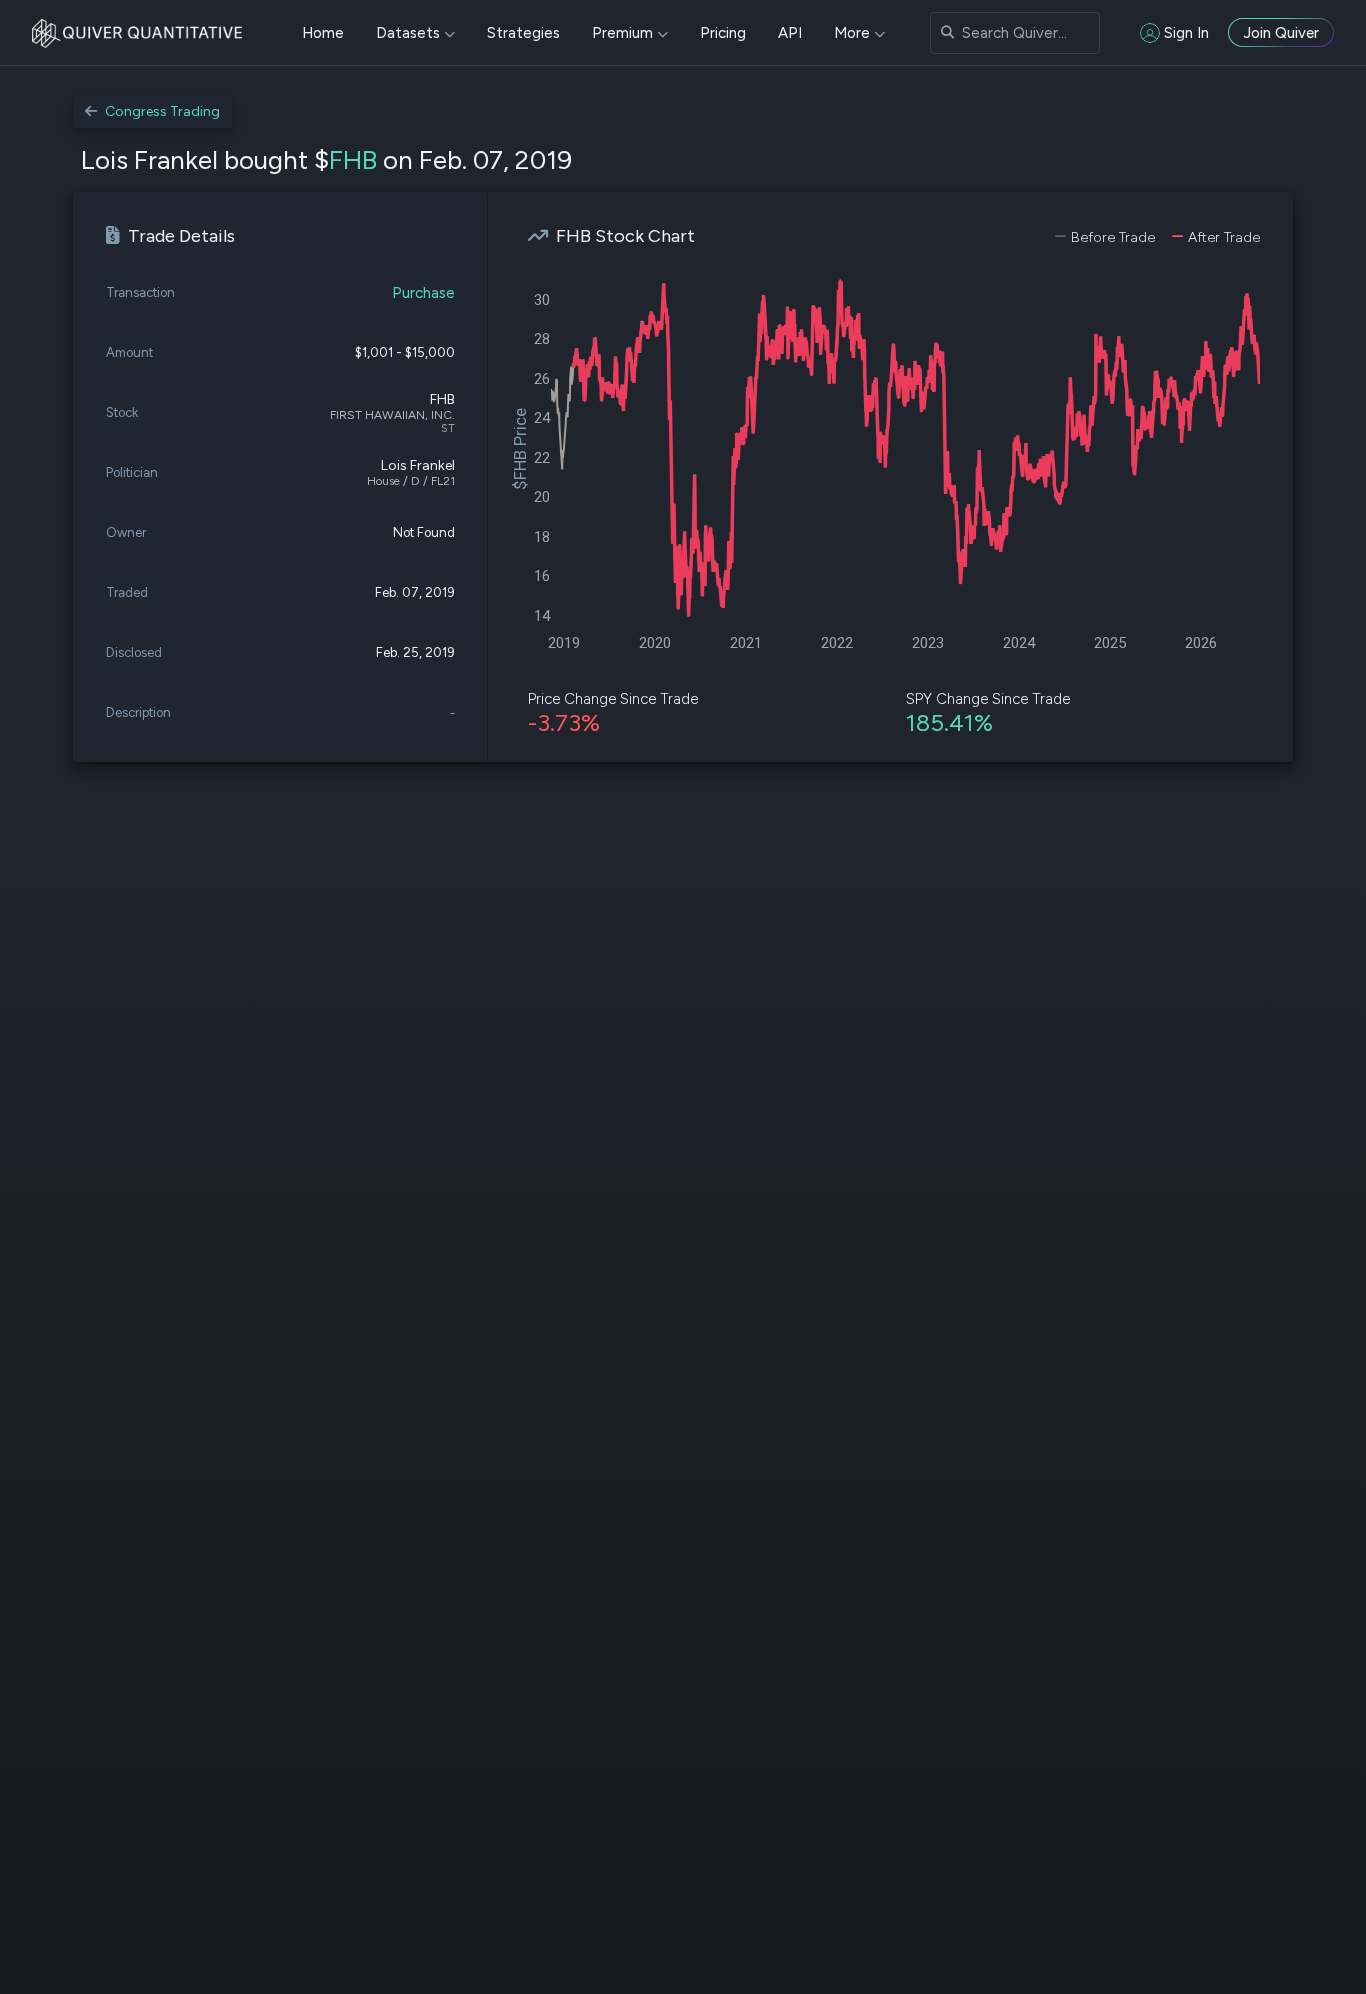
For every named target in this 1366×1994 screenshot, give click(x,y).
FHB (353, 160)
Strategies (523, 33)
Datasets (408, 33)
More (852, 33)
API (790, 33)
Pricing (723, 33)
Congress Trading (162, 111)
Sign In (1186, 33)
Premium (622, 33)
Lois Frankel (418, 465)
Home (323, 33)
